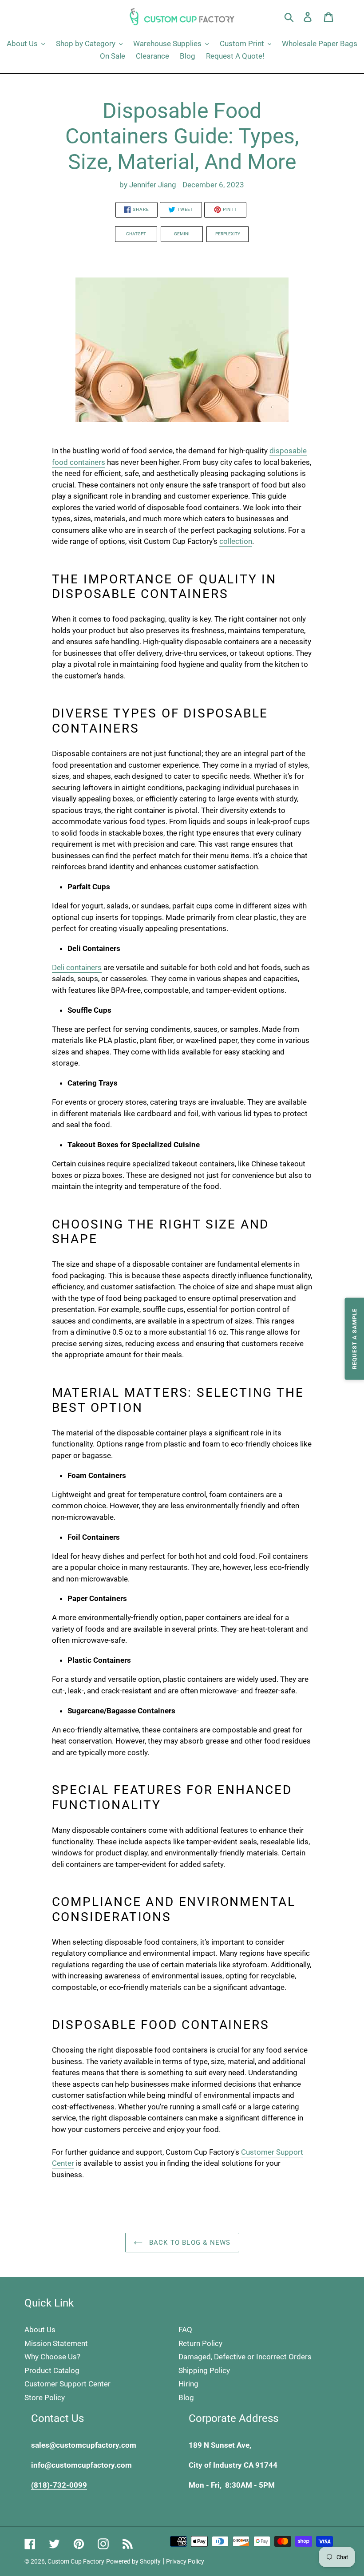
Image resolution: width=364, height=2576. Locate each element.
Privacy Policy (185, 2561)
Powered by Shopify (133, 2561)
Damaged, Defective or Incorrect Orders (245, 2357)
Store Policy (45, 2398)
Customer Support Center (67, 2384)
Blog (186, 2398)
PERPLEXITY (228, 234)
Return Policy (200, 2343)
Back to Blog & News (189, 2243)
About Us (40, 2330)
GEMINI (182, 234)
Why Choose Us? (52, 2357)
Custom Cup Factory (76, 2561)
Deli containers (77, 967)
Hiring (188, 2384)
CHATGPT (136, 234)
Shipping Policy (204, 2370)
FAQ (185, 2330)
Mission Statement (56, 2343)
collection (236, 541)
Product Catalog (52, 2370)
